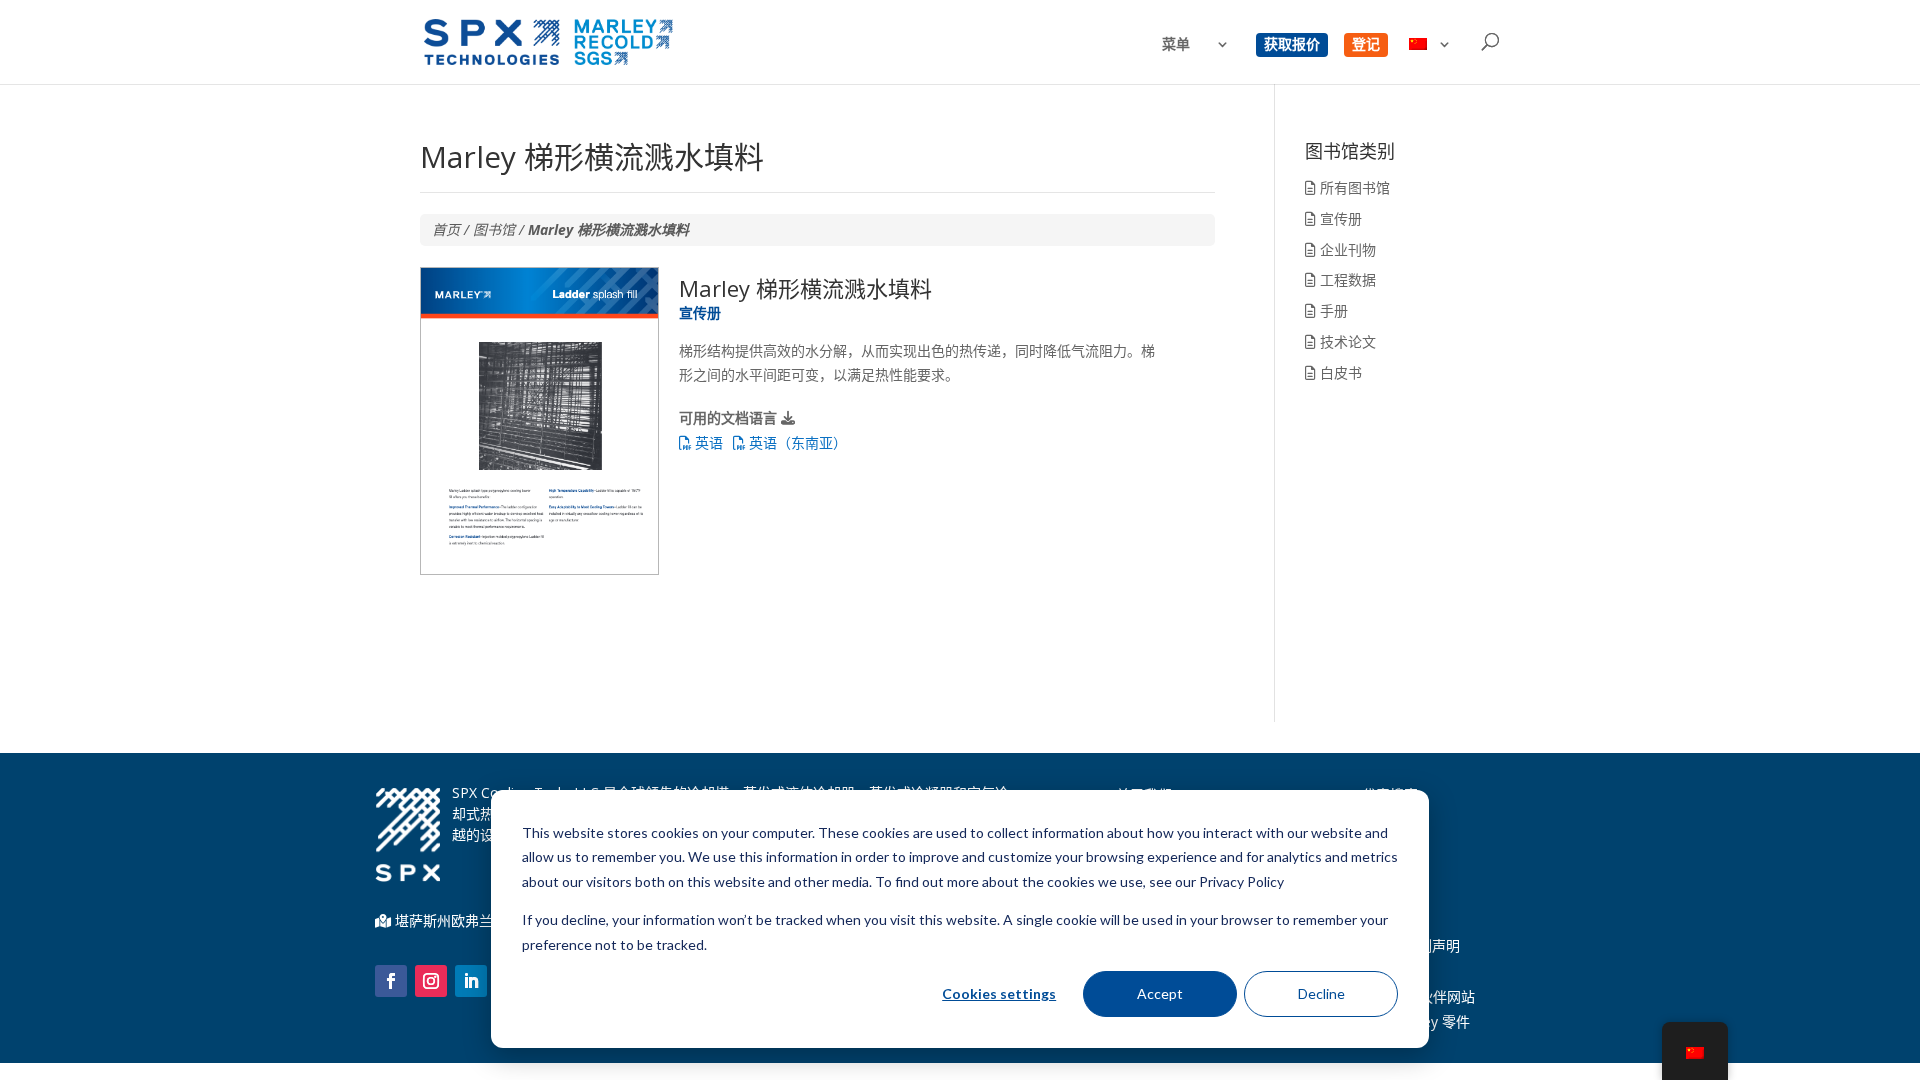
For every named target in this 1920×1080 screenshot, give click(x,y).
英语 (707, 442)
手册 (1332, 310)
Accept (1160, 993)
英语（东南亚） (796, 442)
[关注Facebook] (391, 981)
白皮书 (1339, 372)
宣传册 (1339, 218)
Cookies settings (999, 993)
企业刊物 (1346, 249)
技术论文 (1346, 341)
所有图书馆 (1353, 187)
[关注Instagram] (431, 981)
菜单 (1176, 45)
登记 (1366, 45)
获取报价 (1292, 45)
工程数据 (1346, 279)
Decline (1321, 993)
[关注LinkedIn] (471, 981)
